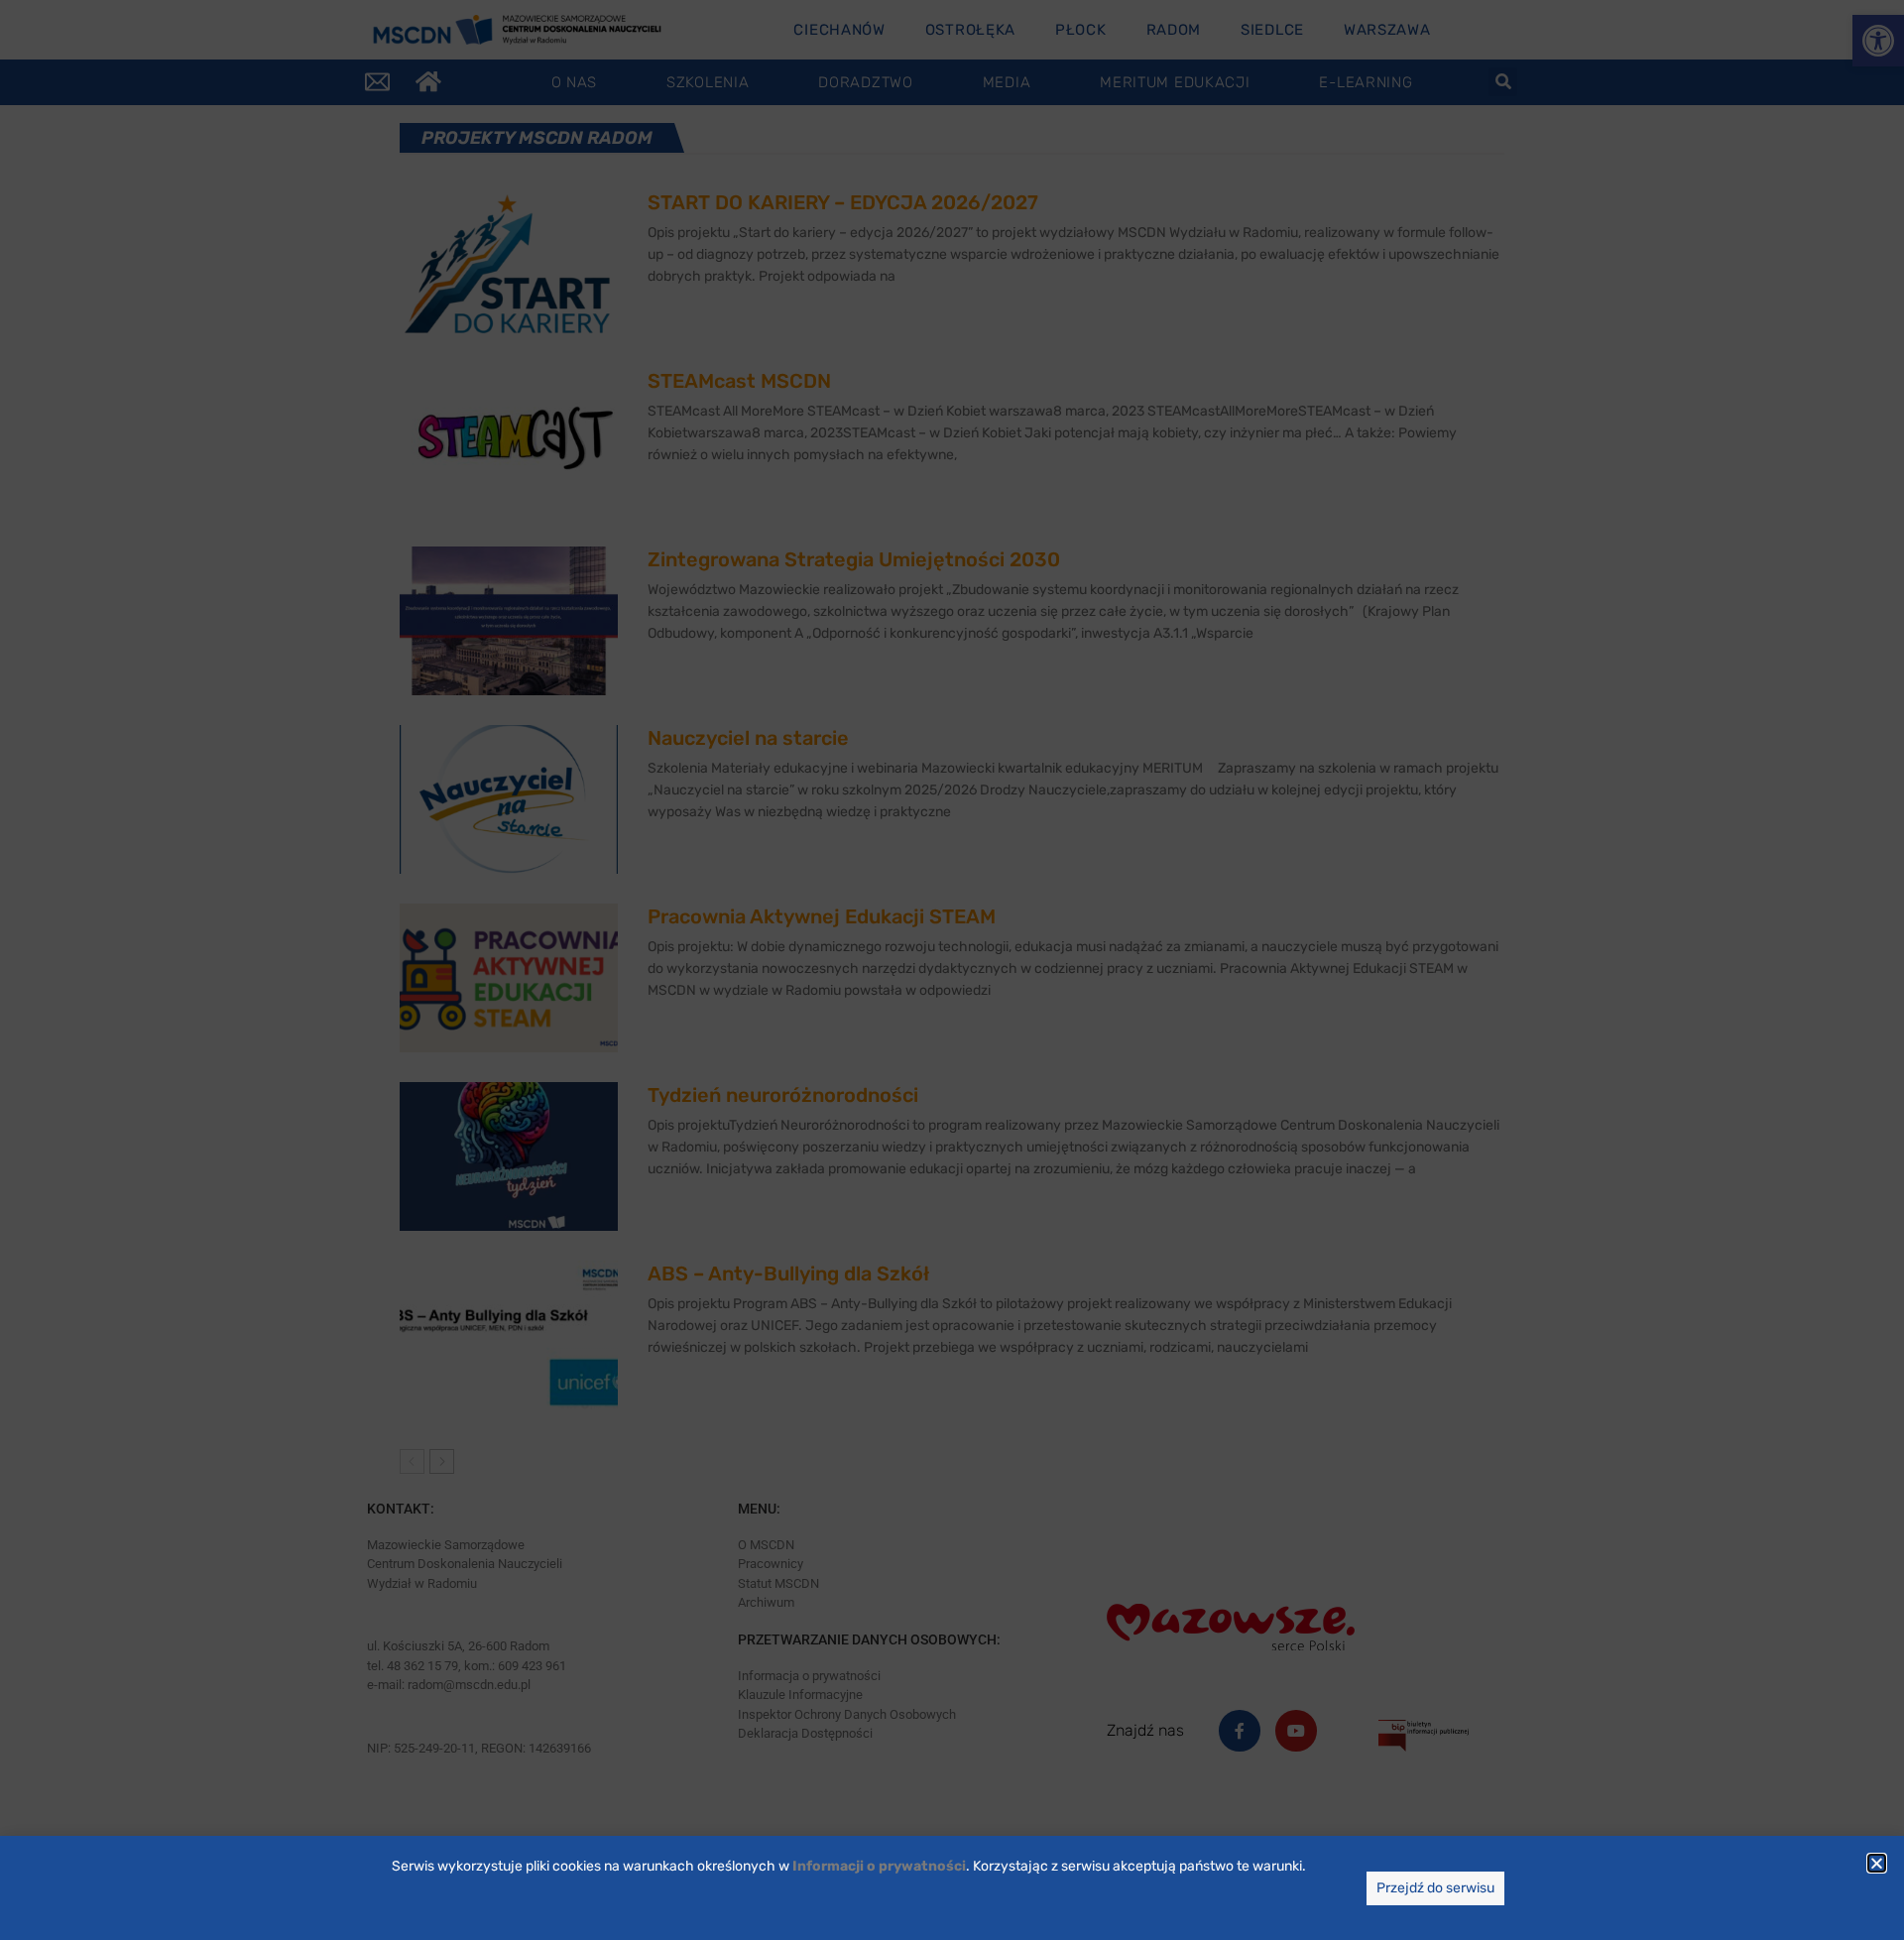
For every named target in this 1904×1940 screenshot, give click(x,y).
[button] (1877, 1863)
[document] (952, 970)
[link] (879, 1866)
